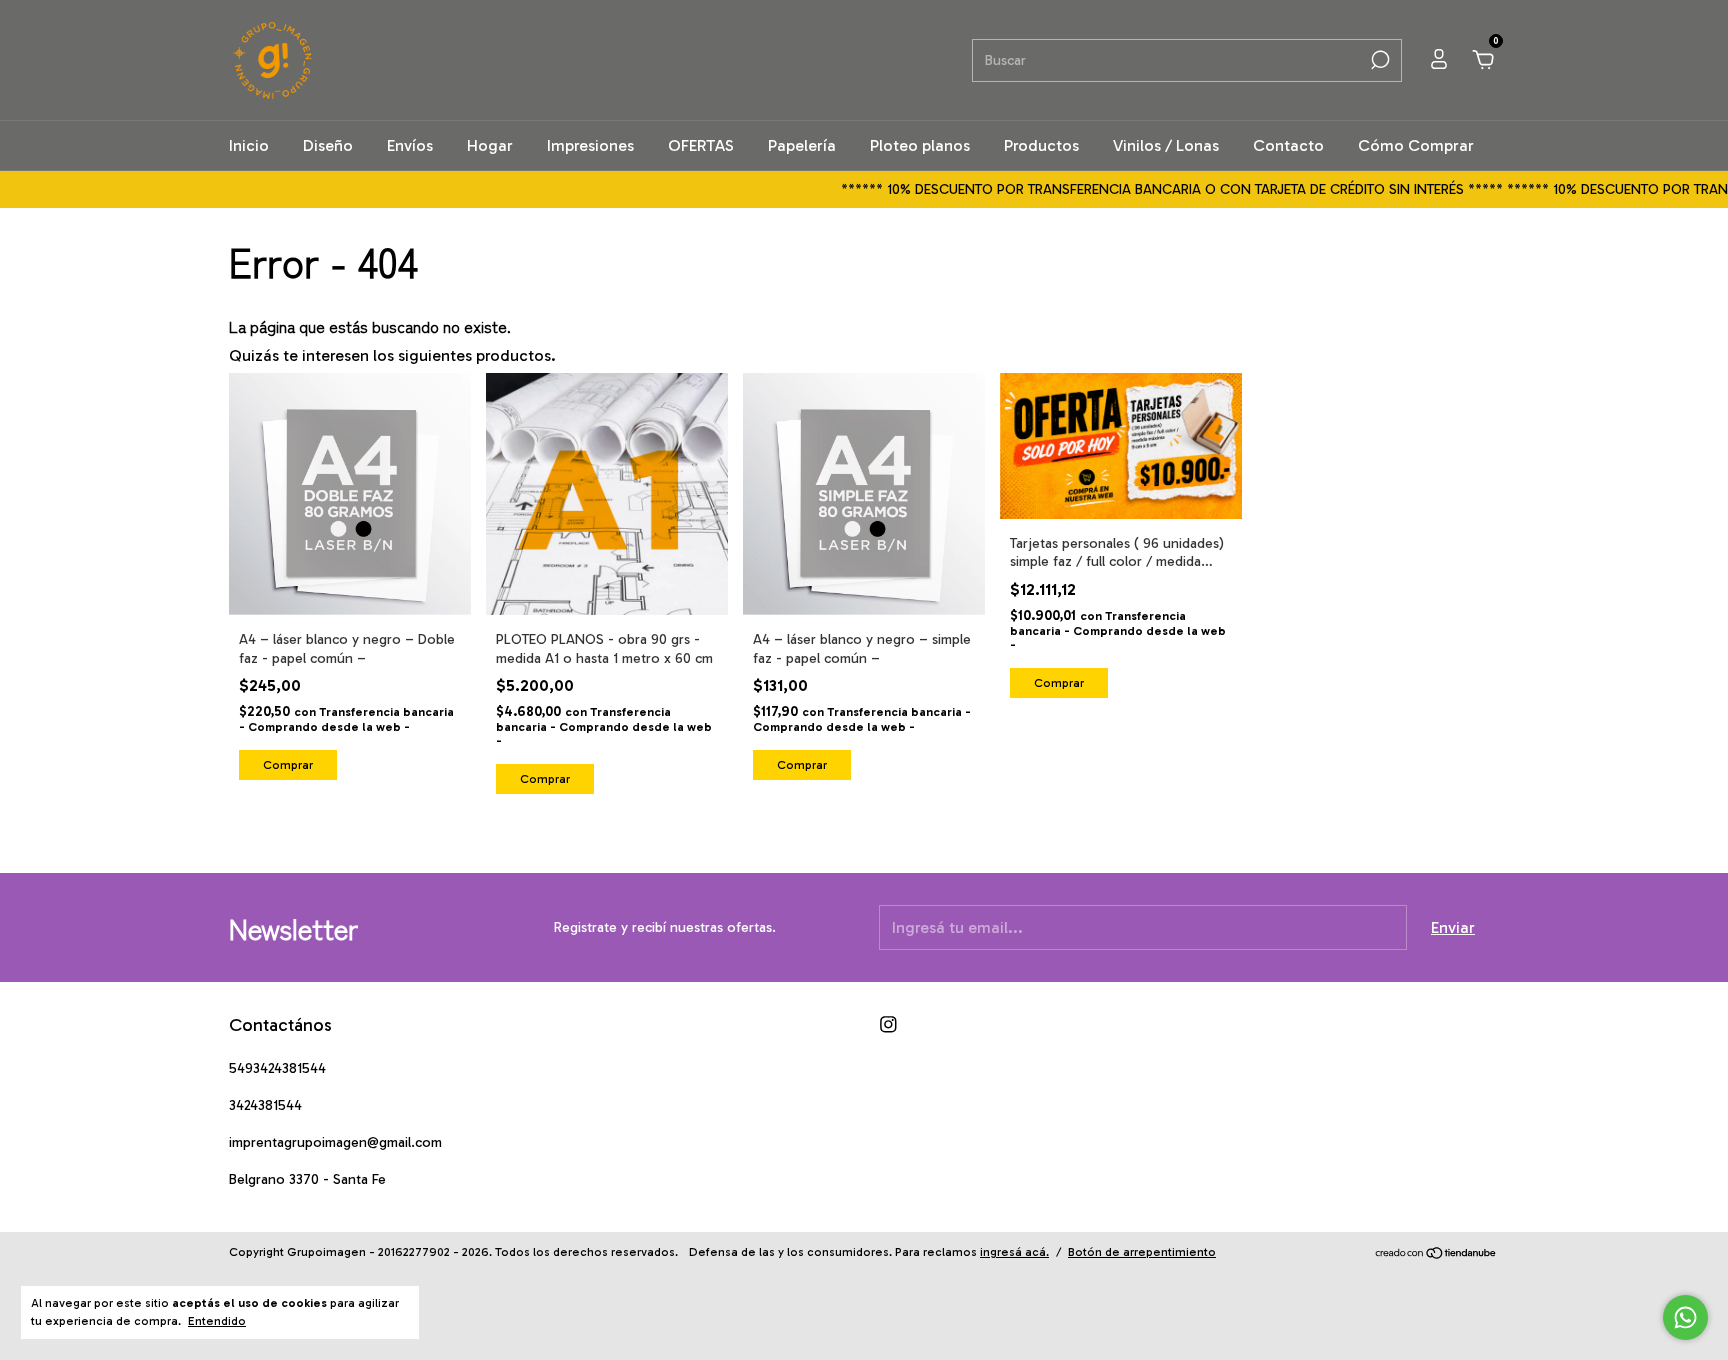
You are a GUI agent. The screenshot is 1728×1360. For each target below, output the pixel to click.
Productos (1041, 145)
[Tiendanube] (1436, 1254)
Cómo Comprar (1416, 145)
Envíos (410, 145)
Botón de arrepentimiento (1142, 1252)
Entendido (217, 1321)
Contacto (1288, 145)
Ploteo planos (920, 145)
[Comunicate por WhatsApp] (1685, 1317)
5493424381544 (277, 1068)
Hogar (490, 145)
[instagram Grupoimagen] (888, 1024)
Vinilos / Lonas (1166, 145)
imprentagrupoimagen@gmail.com (335, 1142)
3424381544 (265, 1105)
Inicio (249, 145)
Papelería (802, 145)
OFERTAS (701, 145)
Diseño (328, 145)
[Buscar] (1378, 60)
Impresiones (590, 145)
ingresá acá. (1014, 1252)
